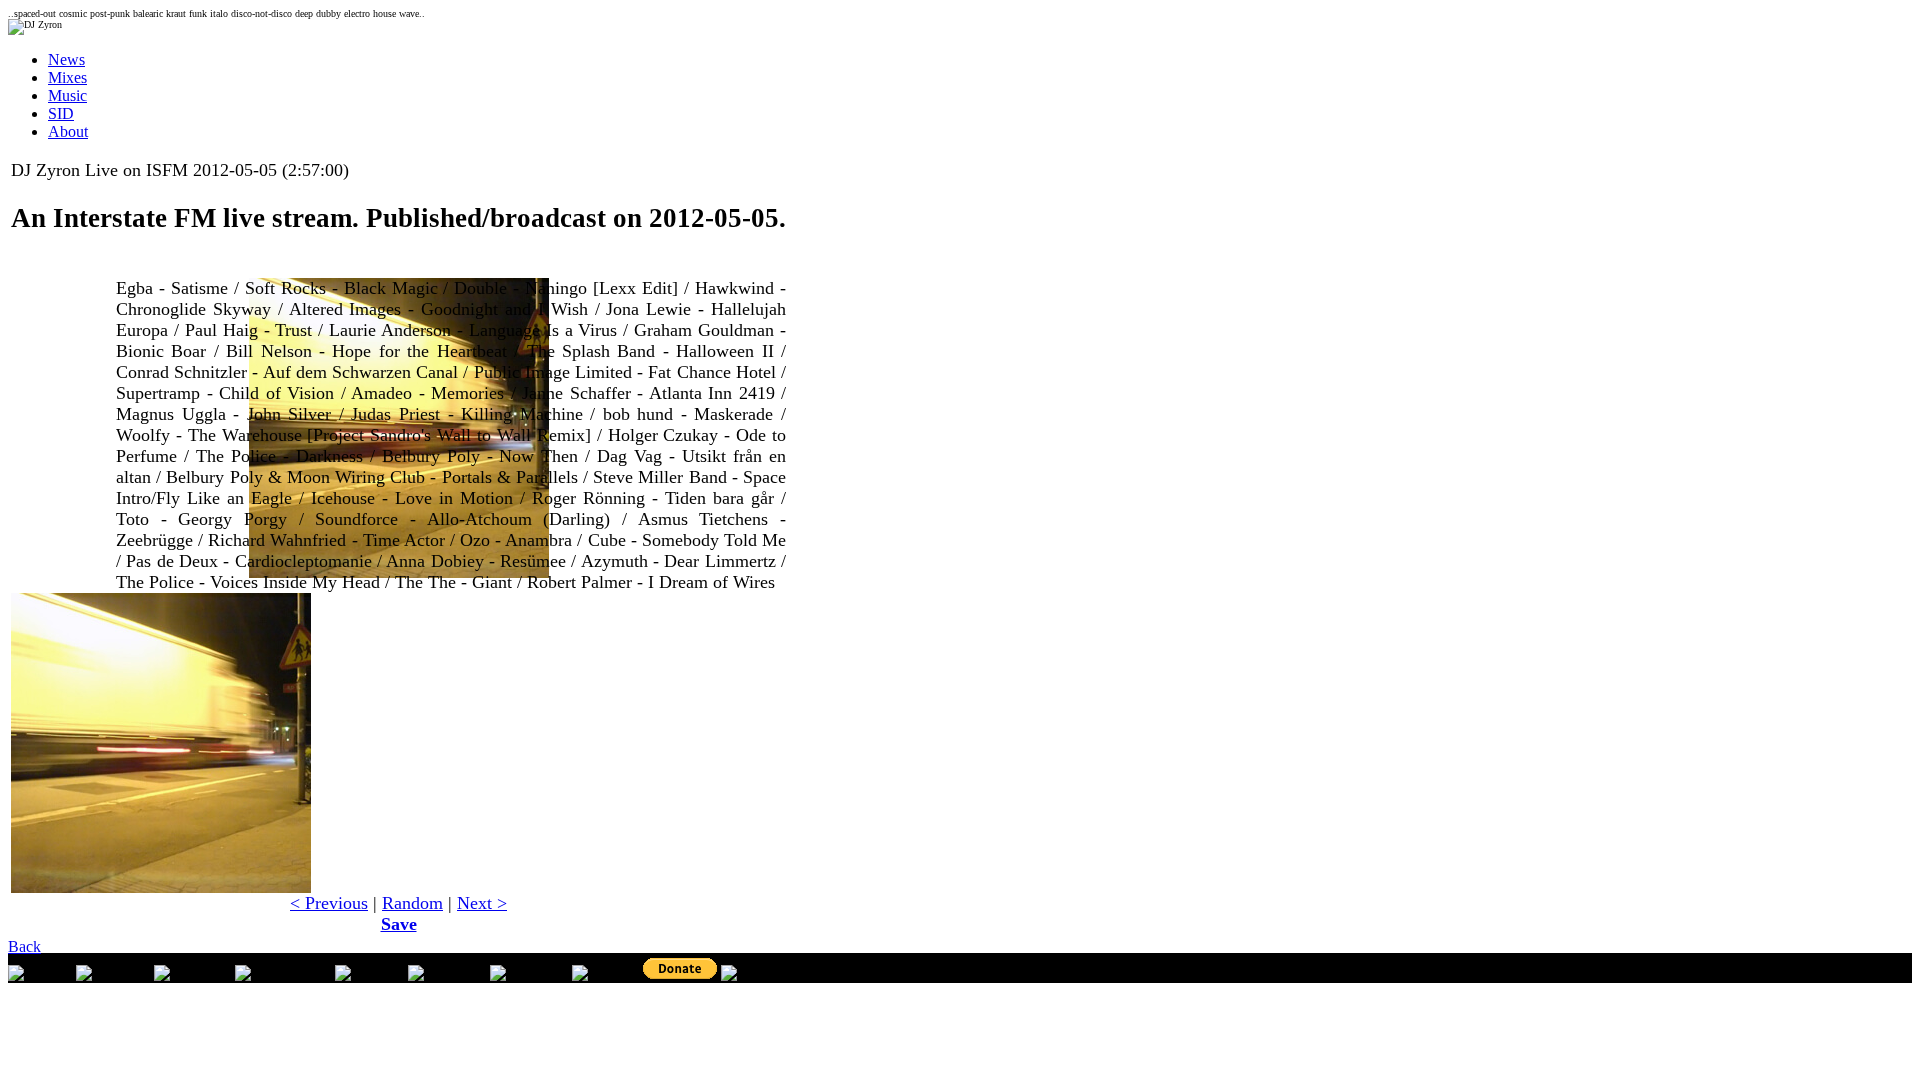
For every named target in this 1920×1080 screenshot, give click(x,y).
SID (61, 113)
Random (412, 903)
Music (67, 95)
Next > (482, 903)
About (68, 131)
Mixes (67, 77)
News (66, 59)
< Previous (329, 903)
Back (24, 946)
